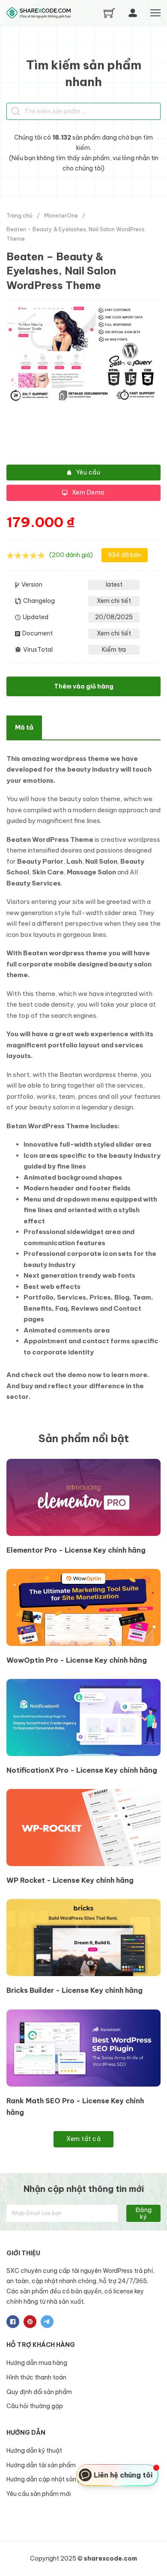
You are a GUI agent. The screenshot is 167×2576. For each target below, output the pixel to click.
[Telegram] (47, 2322)
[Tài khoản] (133, 13)
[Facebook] (13, 2322)
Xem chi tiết (114, 601)
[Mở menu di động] (155, 13)
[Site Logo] (39, 13)
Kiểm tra (114, 650)
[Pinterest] (30, 2322)
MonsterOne (61, 215)
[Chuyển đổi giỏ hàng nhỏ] (109, 13)
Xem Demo (88, 492)
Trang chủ (19, 215)
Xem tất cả (83, 2139)
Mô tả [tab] (24, 727)
